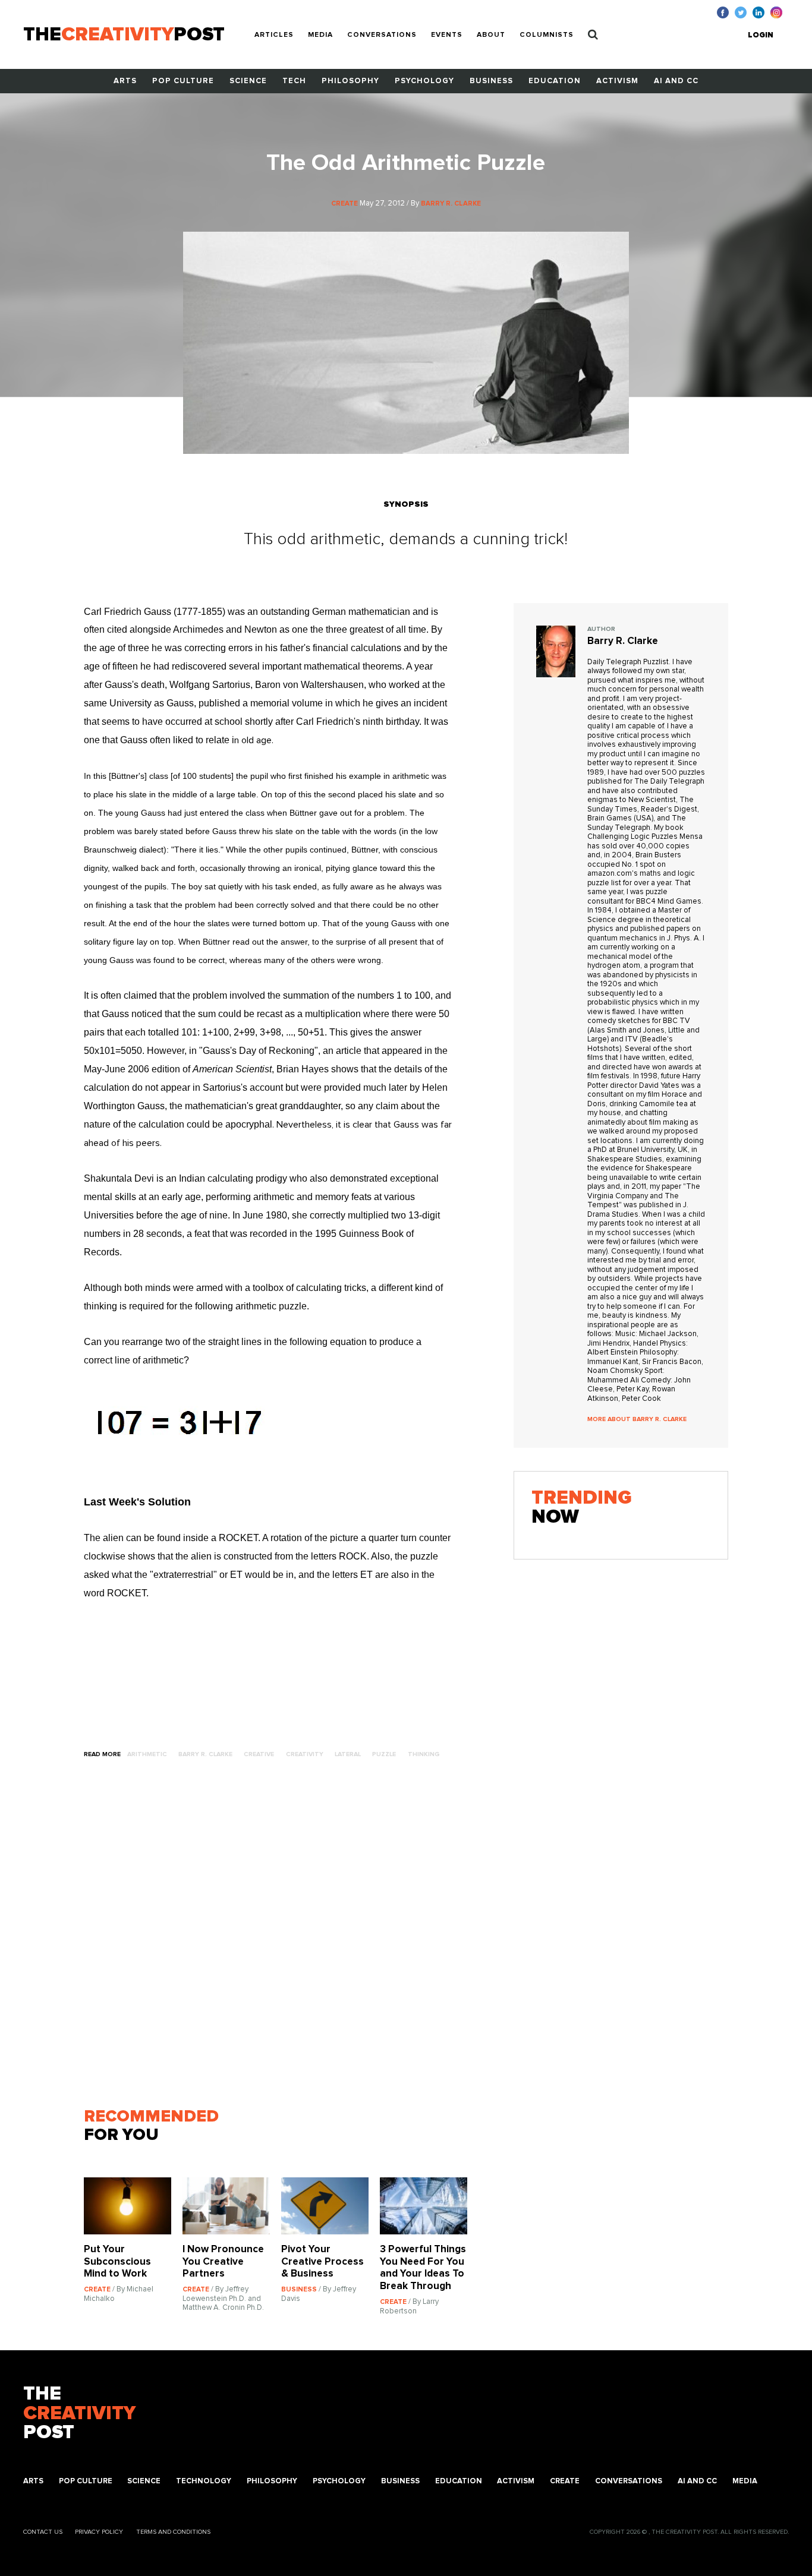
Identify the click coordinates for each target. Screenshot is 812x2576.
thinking (424, 1754)
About (491, 35)
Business (491, 81)
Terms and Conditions (173, 2532)
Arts (125, 81)
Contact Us (43, 2532)
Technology (204, 2481)
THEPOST (79, 2414)
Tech (294, 81)
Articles (274, 35)
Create (565, 2481)
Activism (617, 81)
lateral (348, 1754)
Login (761, 35)
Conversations (382, 35)
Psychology (424, 81)
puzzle (384, 1754)
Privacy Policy (99, 2532)
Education (555, 81)
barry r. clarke (205, 1754)
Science (248, 81)
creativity (305, 1754)
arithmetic (147, 1754)
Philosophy (350, 81)
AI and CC (676, 81)
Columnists (547, 35)
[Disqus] (281, 1939)
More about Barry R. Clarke (637, 1419)
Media (320, 35)
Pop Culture (183, 81)
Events (447, 35)
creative (259, 1754)
